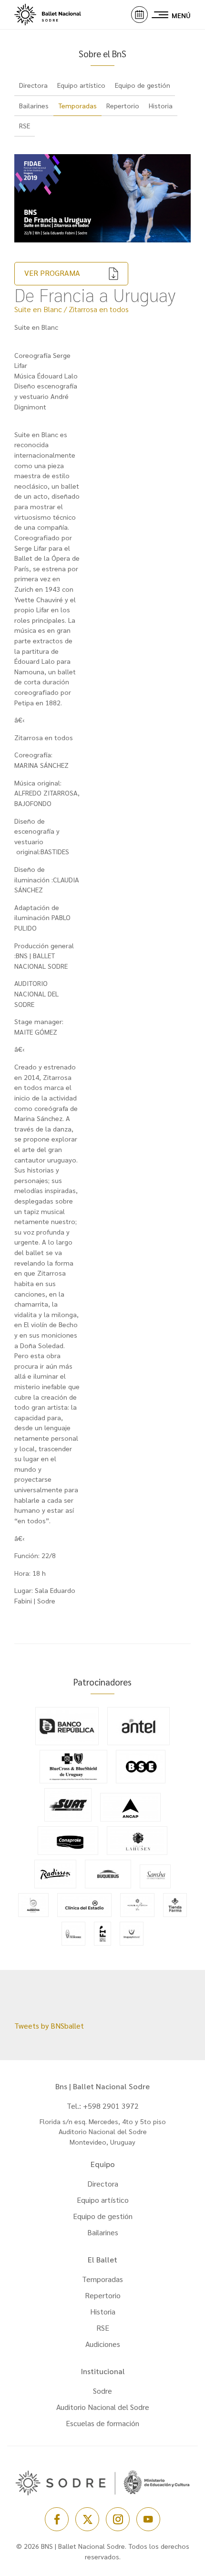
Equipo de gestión (103, 2216)
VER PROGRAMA (52, 273)
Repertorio (103, 2295)
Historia (103, 2311)
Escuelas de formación (102, 2423)
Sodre (102, 2391)
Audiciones (103, 2344)
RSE (103, 2328)
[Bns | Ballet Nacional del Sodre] (57, 15)
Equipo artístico (103, 2200)
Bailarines (103, 2232)
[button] (139, 15)
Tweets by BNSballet (49, 2026)
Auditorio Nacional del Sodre (103, 2407)
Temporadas (77, 105)
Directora (103, 2183)
